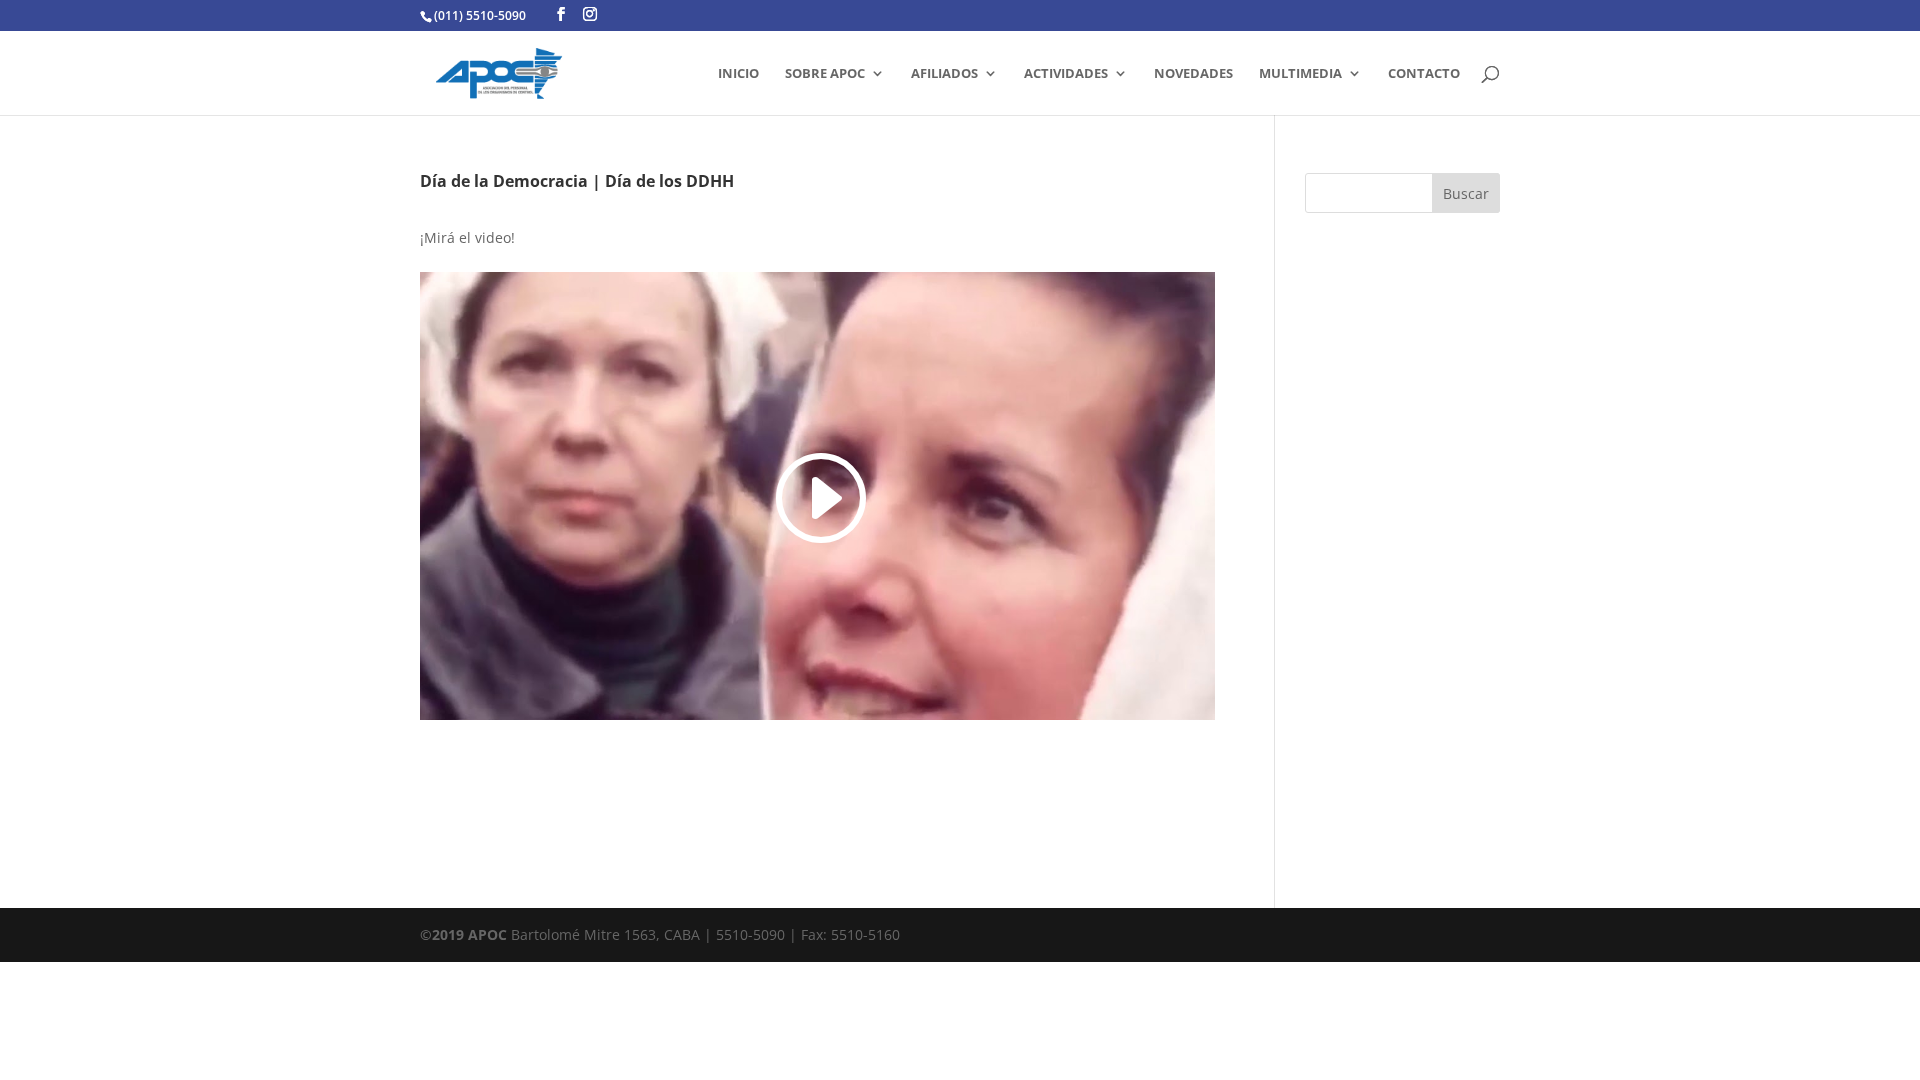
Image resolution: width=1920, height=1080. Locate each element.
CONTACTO (1424, 74)
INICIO (738, 74)
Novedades (1193, 74)
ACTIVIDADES (1066, 74)
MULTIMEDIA (1300, 74)
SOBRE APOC (825, 74)
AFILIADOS (944, 74)
